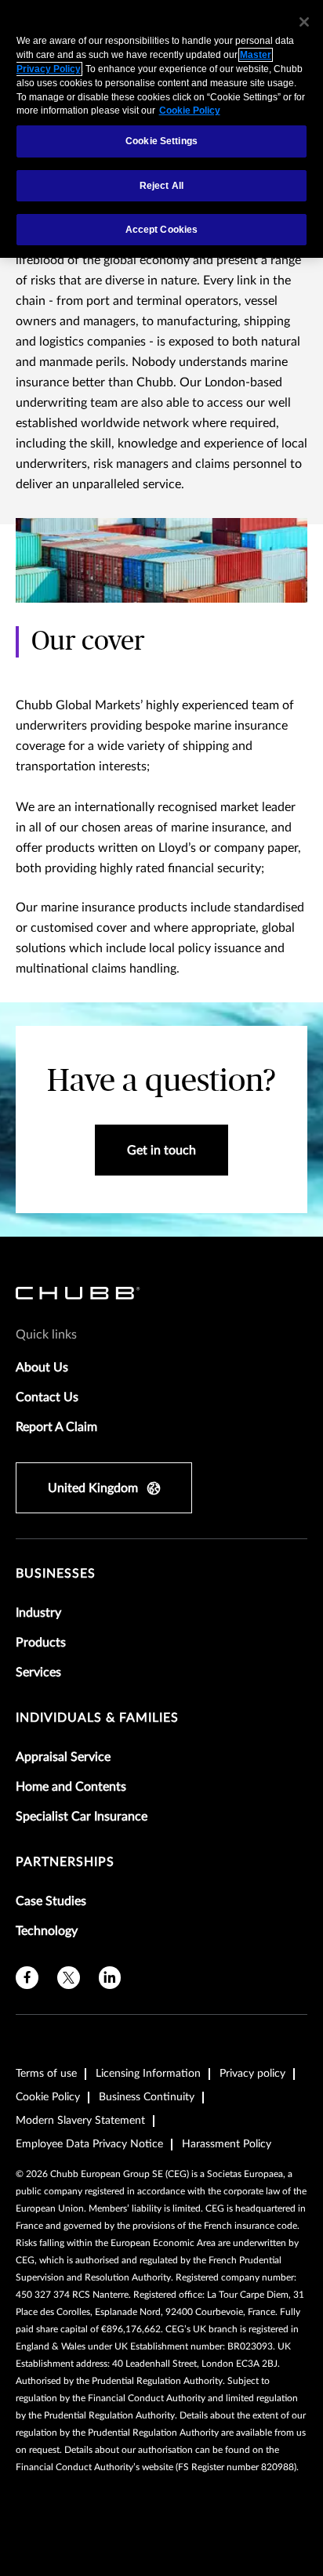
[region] (161, 129)
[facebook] (27, 1978)
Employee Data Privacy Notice (89, 2144)
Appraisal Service (63, 1757)
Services (38, 1672)
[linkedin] (110, 1978)
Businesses (56, 1574)
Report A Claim (56, 1427)
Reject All (161, 186)
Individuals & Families (97, 1718)
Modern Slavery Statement (80, 2121)
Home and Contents (71, 1787)
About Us (42, 1368)
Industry (38, 1613)
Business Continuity (147, 2097)
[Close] (304, 22)
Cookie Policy (48, 2097)
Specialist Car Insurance (82, 1817)
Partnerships (65, 1862)
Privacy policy (252, 2074)
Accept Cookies (162, 230)
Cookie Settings (161, 141)
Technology (47, 1931)
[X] (69, 1978)
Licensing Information (148, 2074)
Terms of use (46, 2074)
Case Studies (51, 1901)
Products (41, 1643)
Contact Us (47, 1397)
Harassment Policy (227, 2144)
